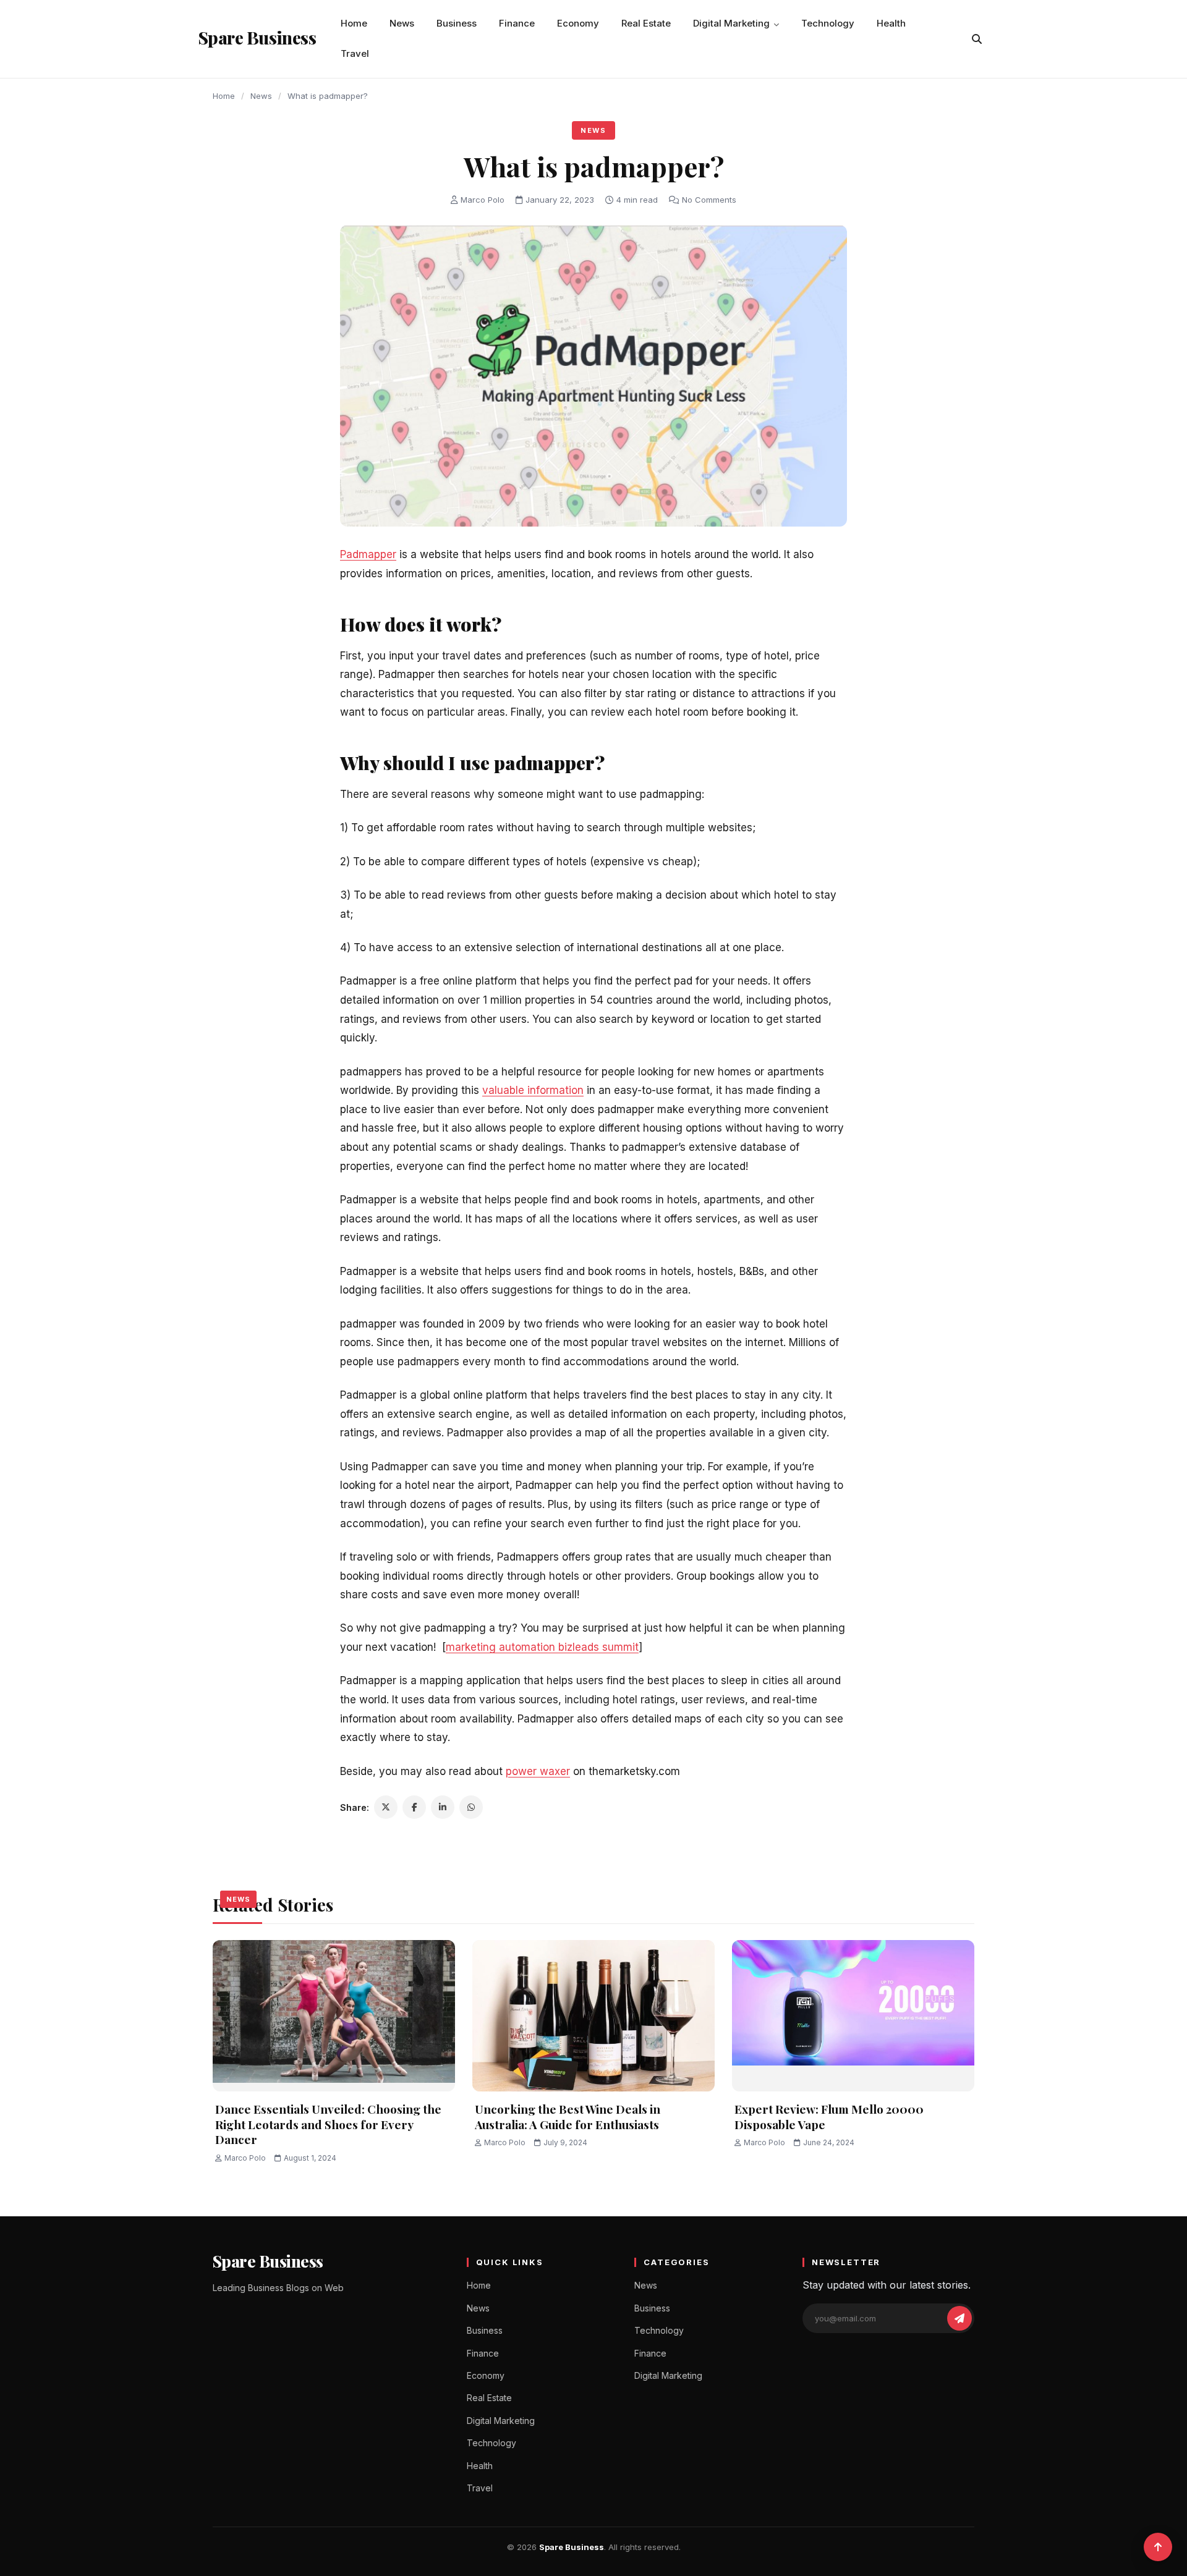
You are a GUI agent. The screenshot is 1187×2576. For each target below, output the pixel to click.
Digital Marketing (731, 23)
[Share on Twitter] (386, 1807)
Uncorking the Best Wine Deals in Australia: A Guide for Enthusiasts (568, 2116)
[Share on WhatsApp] (471, 1807)
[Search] (977, 39)
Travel (355, 53)
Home (354, 23)
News (402, 23)
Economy (578, 23)
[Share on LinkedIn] (443, 1807)
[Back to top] (1158, 2547)
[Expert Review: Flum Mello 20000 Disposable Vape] (853, 2016)
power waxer (538, 1771)
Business (457, 23)
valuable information (533, 1090)
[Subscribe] (959, 2318)
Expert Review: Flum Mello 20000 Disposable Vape (829, 2116)
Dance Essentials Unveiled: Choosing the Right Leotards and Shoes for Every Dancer (328, 2124)
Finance (517, 23)
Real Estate (646, 23)
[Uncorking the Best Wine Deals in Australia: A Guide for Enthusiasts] (593, 2016)
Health (891, 23)
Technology (828, 23)
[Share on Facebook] (414, 1807)
